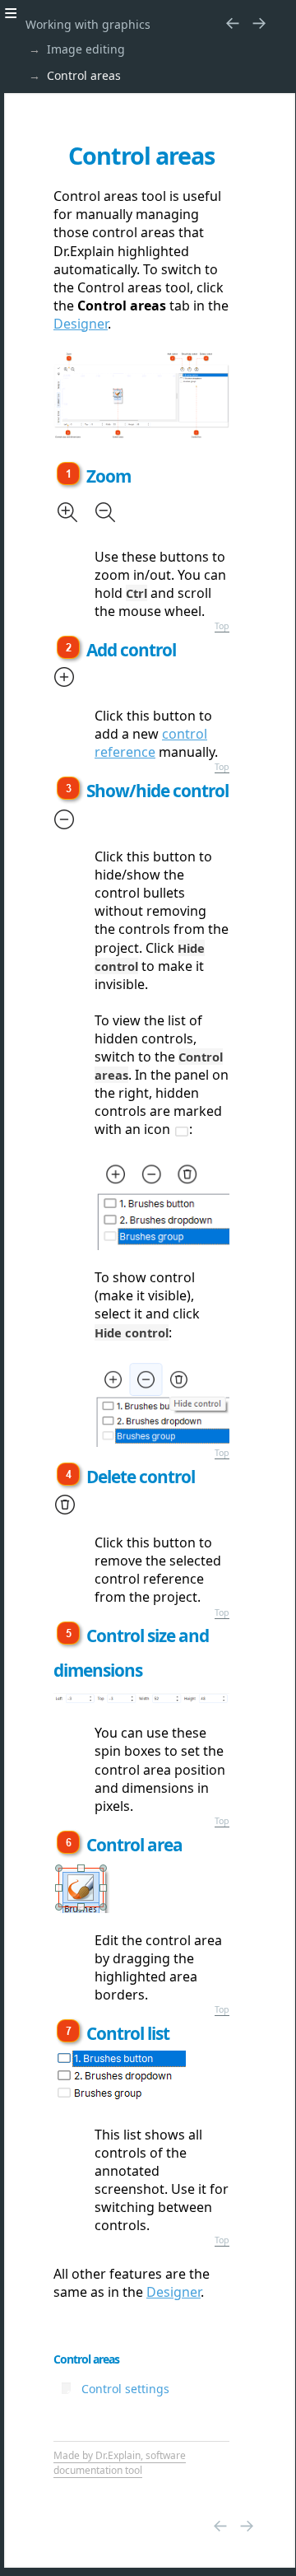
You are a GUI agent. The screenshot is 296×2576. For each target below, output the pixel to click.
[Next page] (259, 22)
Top (222, 626)
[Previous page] (233, 22)
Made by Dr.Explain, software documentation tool (120, 2463)
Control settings (125, 2389)
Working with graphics (88, 24)
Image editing (86, 49)
